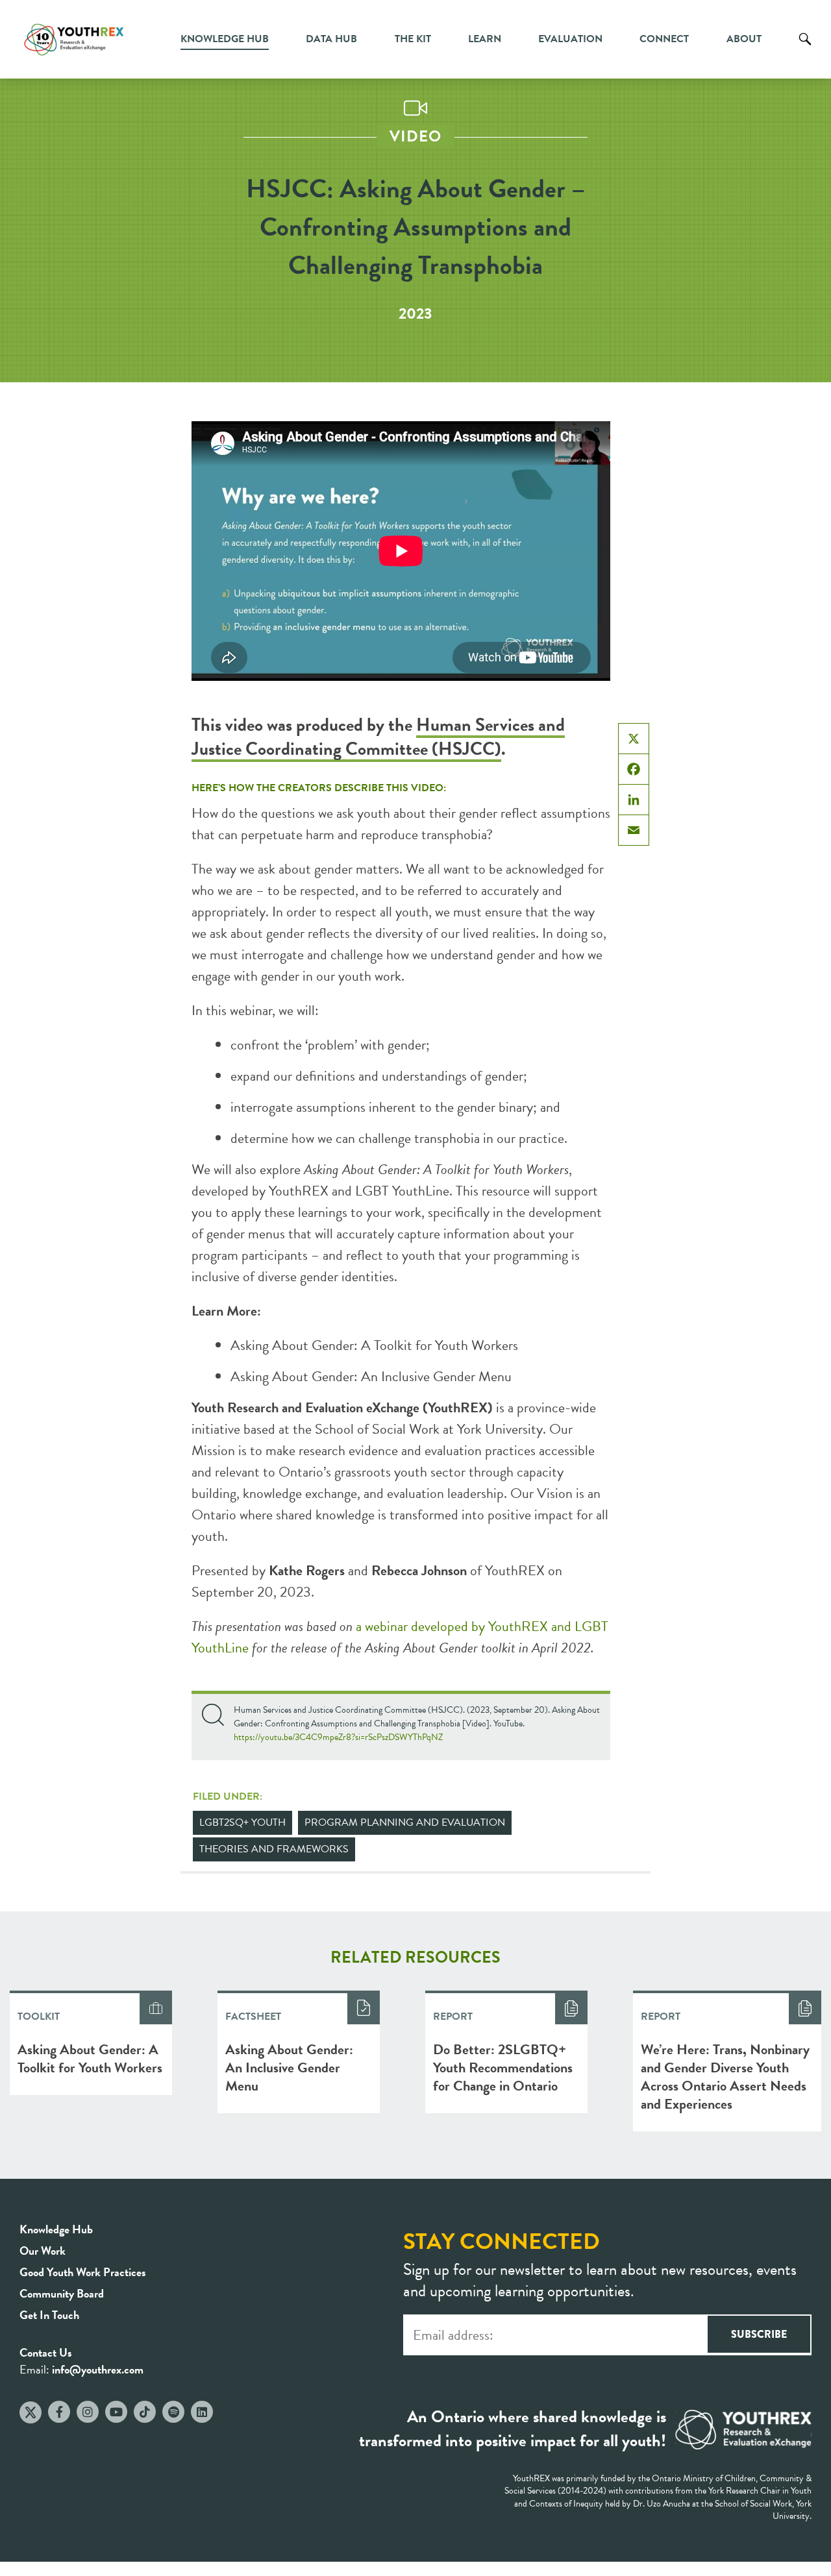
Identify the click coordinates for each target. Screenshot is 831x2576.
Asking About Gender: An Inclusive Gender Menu (371, 1376)
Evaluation (570, 39)
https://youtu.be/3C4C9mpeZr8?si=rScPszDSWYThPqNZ (338, 1737)
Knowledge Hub (225, 39)
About (744, 39)
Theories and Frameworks (274, 1849)
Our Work (43, 2251)
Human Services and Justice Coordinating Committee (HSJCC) (378, 737)
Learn (485, 39)
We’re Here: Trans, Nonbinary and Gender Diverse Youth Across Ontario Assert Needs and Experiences (725, 2077)
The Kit (413, 39)
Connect (664, 39)
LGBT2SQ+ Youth (242, 1822)
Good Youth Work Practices (83, 2272)
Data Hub (331, 39)
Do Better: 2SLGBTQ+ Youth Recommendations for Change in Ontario (503, 2067)
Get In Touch (49, 2315)
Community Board (62, 2293)
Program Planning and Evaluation (405, 1822)
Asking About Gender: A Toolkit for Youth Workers (374, 1345)
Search (805, 49)
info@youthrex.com (98, 2369)
